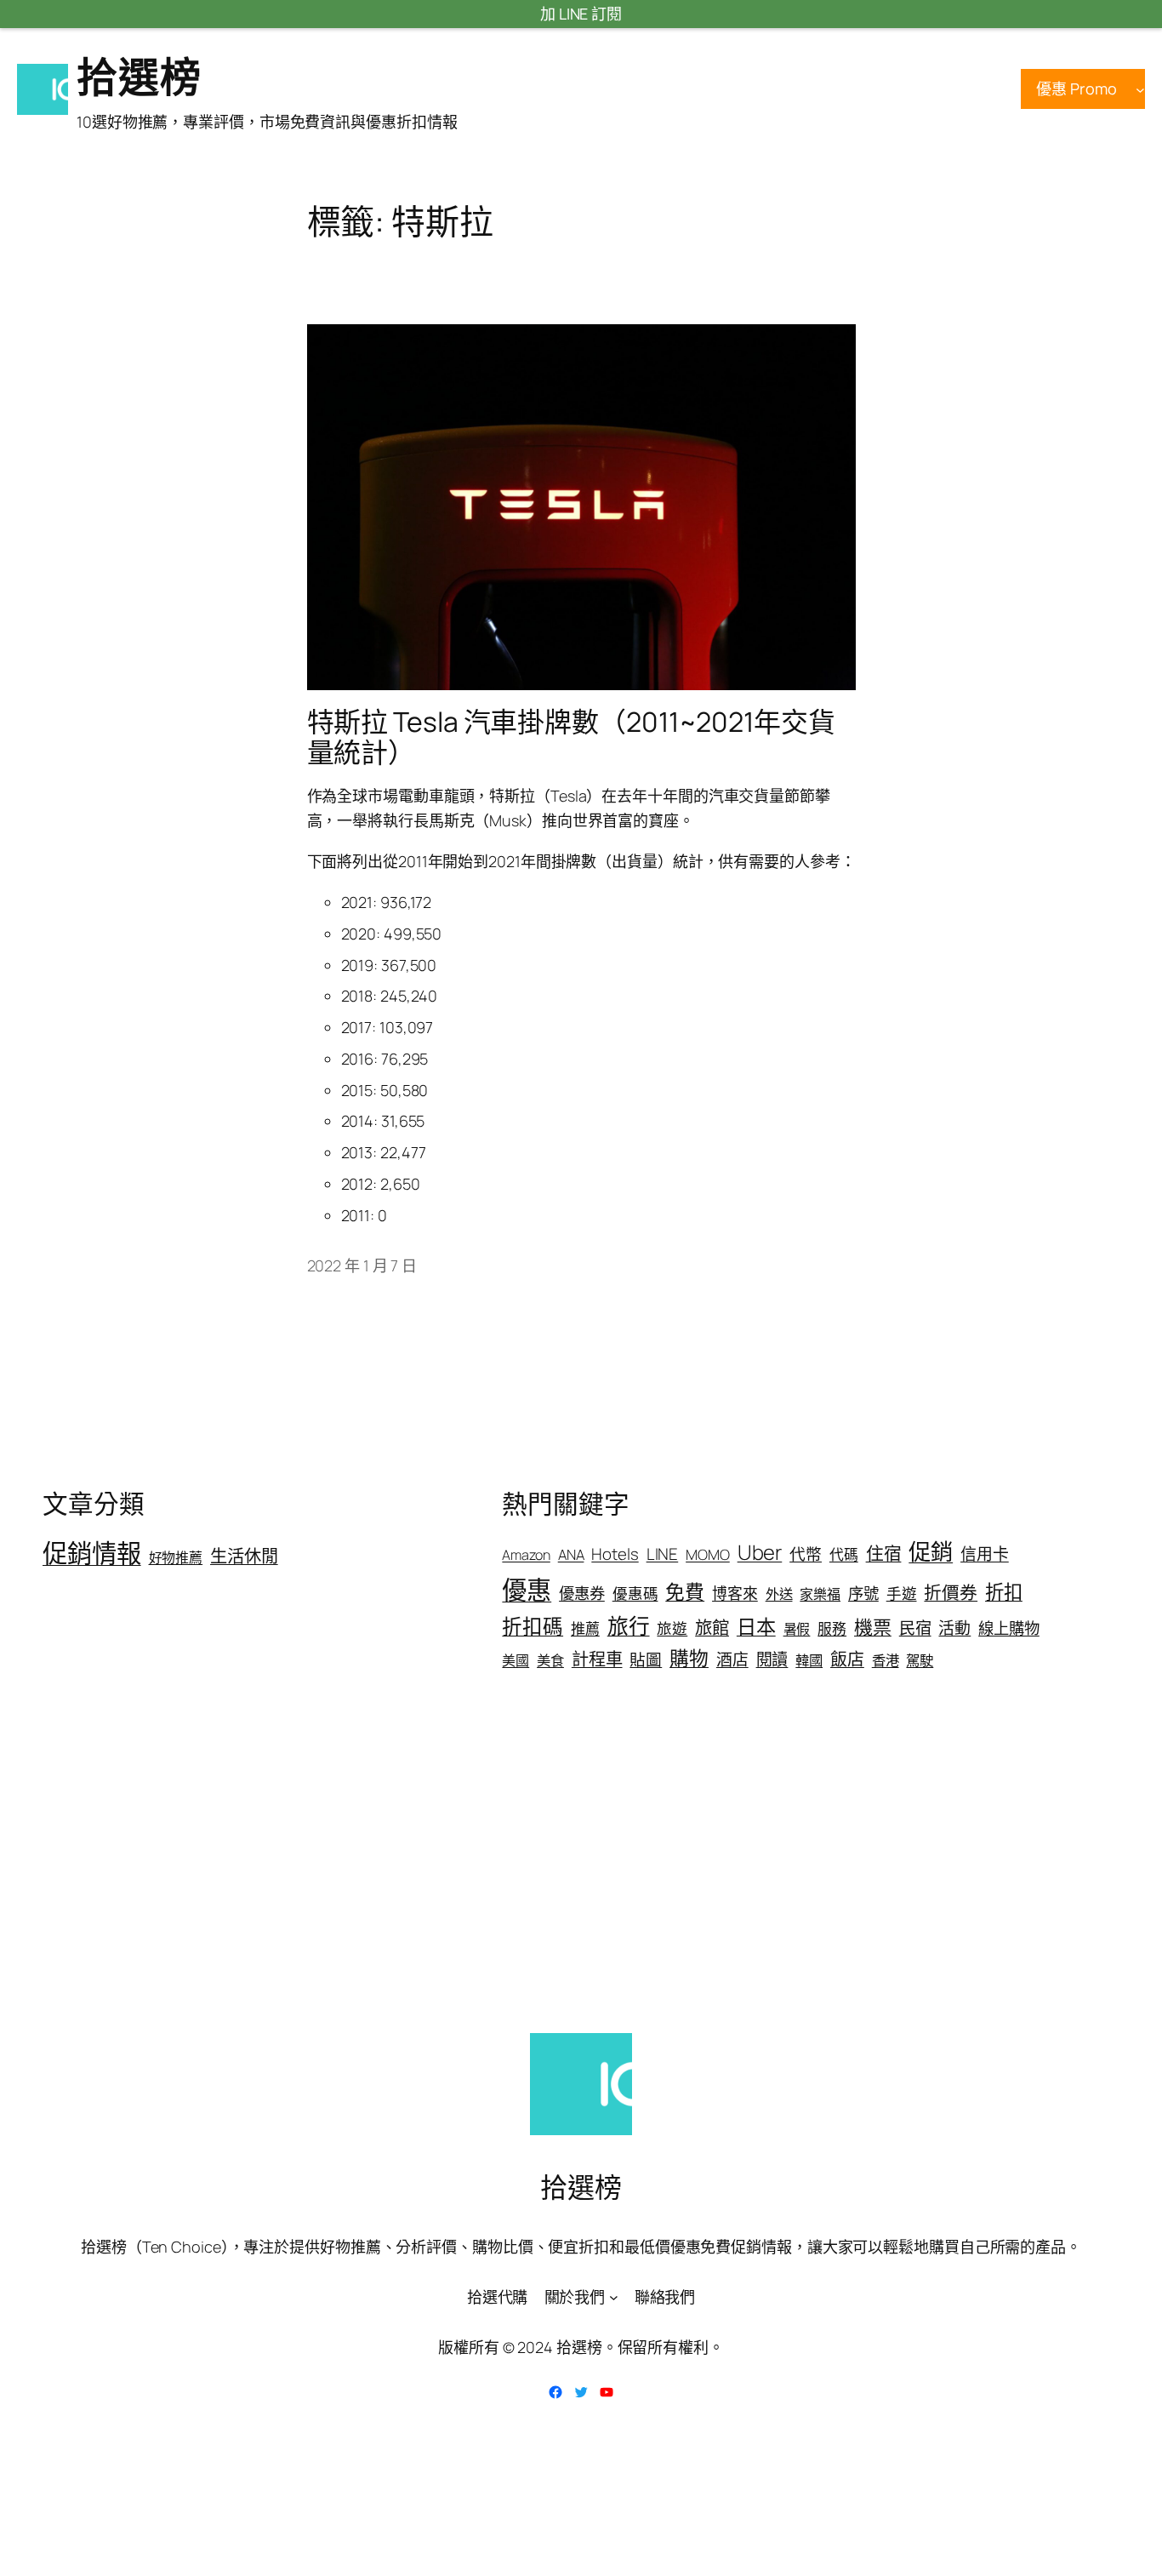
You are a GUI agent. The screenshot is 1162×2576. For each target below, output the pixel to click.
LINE (663, 1554)
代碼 (844, 1554)
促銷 (931, 1551)
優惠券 (582, 1593)
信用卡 (985, 1554)
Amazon (526, 1555)
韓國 (809, 1660)
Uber (760, 1552)
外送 (779, 1594)
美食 (550, 1660)
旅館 (712, 1627)
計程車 (597, 1659)
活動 (954, 1628)
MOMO (708, 1554)
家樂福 (820, 1594)
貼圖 (646, 1659)
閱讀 (772, 1659)
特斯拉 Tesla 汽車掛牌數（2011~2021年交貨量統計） (571, 737)
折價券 (951, 1592)
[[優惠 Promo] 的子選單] (1140, 89)
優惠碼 (635, 1593)
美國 (515, 1660)
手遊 (902, 1593)
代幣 (806, 1554)
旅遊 (672, 1628)
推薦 (585, 1628)
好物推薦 (176, 1557)
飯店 (847, 1659)
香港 (886, 1660)
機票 (873, 1627)
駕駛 (920, 1660)
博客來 (735, 1593)
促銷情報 (92, 1553)
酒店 (732, 1659)
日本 (756, 1626)
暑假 (797, 1629)
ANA (571, 1554)
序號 (863, 1593)
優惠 (527, 1590)
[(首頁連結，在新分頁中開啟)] (43, 89)
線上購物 (1009, 1628)
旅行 (629, 1626)
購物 (689, 1658)
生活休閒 (244, 1556)
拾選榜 (139, 76)
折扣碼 (533, 1626)
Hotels (615, 1554)
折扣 (1004, 1592)
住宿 (884, 1553)
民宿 (915, 1628)
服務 (832, 1628)
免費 (685, 1592)
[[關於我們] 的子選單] (614, 2297)
